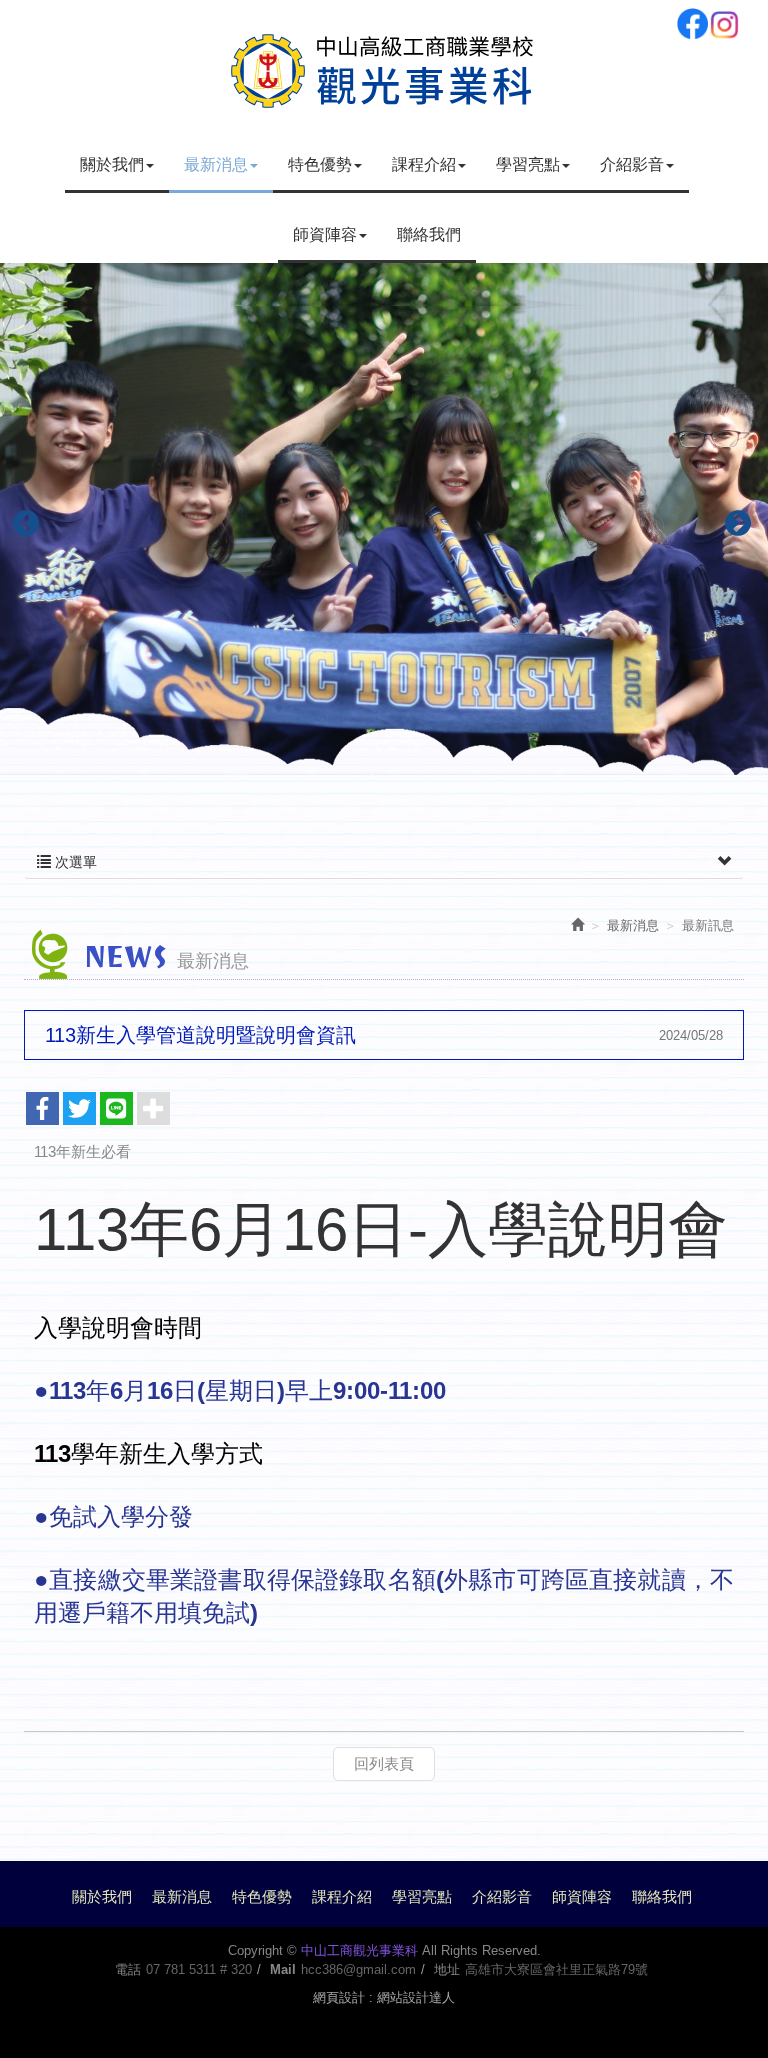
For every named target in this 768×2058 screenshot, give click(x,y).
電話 (128, 1969)
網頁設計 (339, 1997)
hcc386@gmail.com (358, 1969)
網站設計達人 (416, 1997)
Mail (283, 1969)
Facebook (692, 24)
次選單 (74, 862)
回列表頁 (384, 1763)
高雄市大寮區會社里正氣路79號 (556, 1969)
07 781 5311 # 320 (199, 1969)
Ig (724, 24)
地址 (447, 1969)
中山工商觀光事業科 (384, 68)
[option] (384, 519)
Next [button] (733, 519)
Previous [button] (21, 519)
